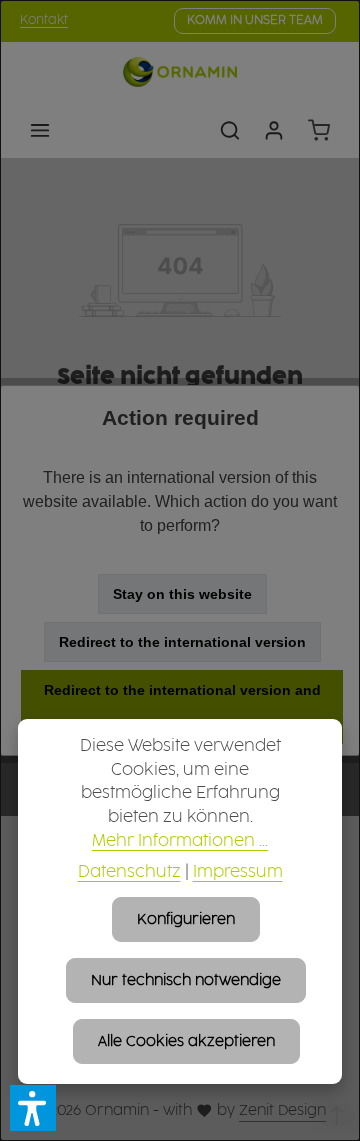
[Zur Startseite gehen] (180, 72)
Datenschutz (129, 872)
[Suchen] (230, 130)
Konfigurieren (186, 919)
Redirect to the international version (182, 642)
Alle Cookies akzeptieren (186, 1041)
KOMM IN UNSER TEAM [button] (255, 20)
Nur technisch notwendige (186, 980)
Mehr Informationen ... (180, 841)
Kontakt (44, 20)
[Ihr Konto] (274, 130)
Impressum (238, 872)
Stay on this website (182, 594)
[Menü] (40, 130)
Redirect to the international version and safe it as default (182, 707)
